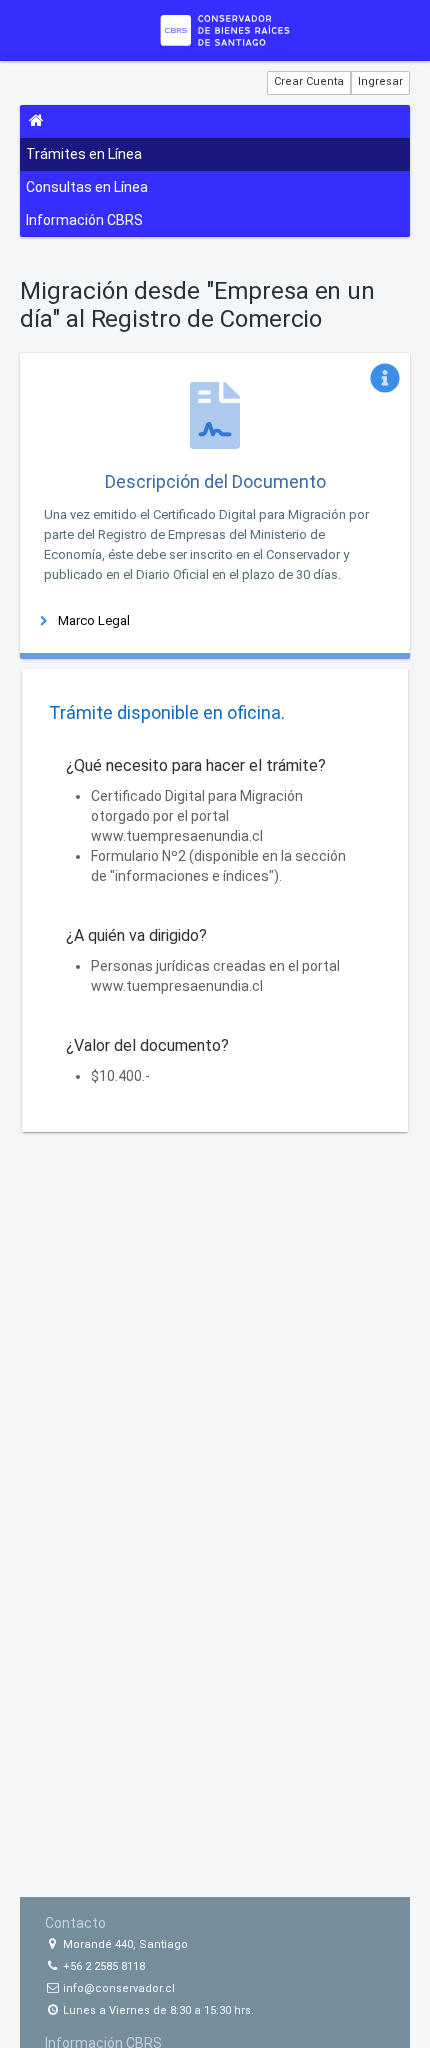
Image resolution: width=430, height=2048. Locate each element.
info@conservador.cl (117, 1988)
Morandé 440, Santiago (124, 1944)
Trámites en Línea (84, 154)
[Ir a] (225, 30)
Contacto (75, 1923)
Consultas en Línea (87, 187)
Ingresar (380, 81)
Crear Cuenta (309, 81)
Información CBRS (84, 220)
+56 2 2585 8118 (102, 1966)
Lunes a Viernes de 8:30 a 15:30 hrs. (157, 2010)
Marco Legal (94, 620)
